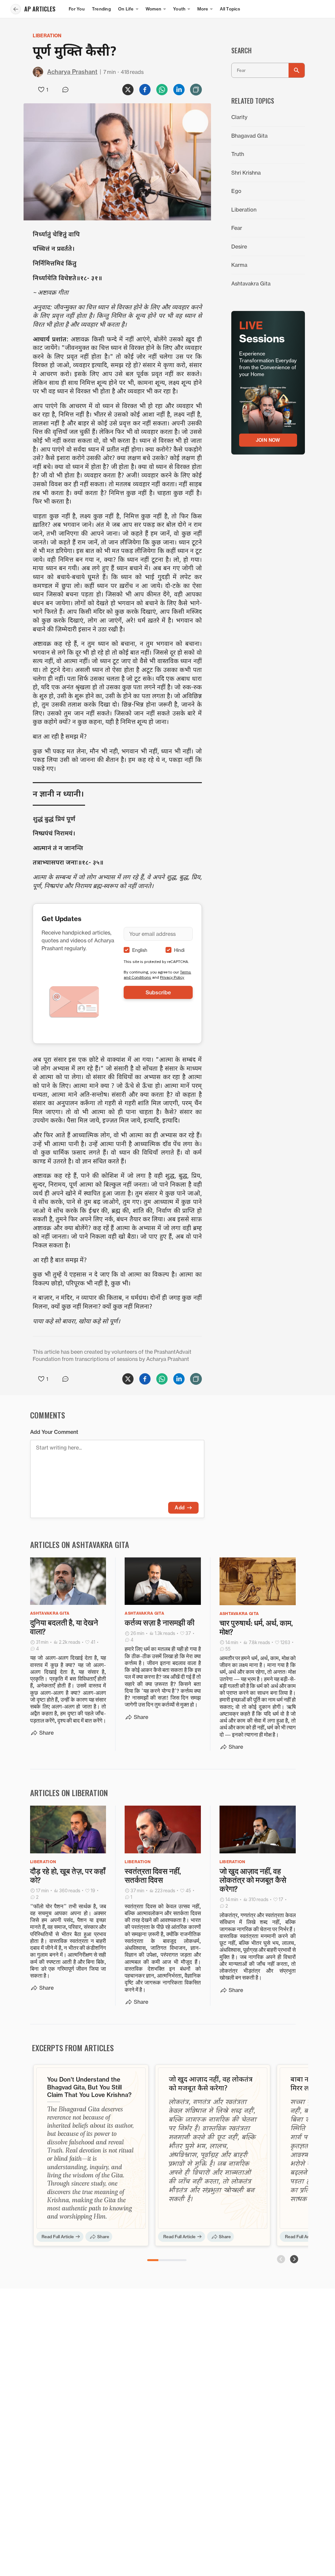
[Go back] (16, 9)
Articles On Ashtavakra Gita (80, 1544)
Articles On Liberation (69, 1793)
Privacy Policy (172, 977)
